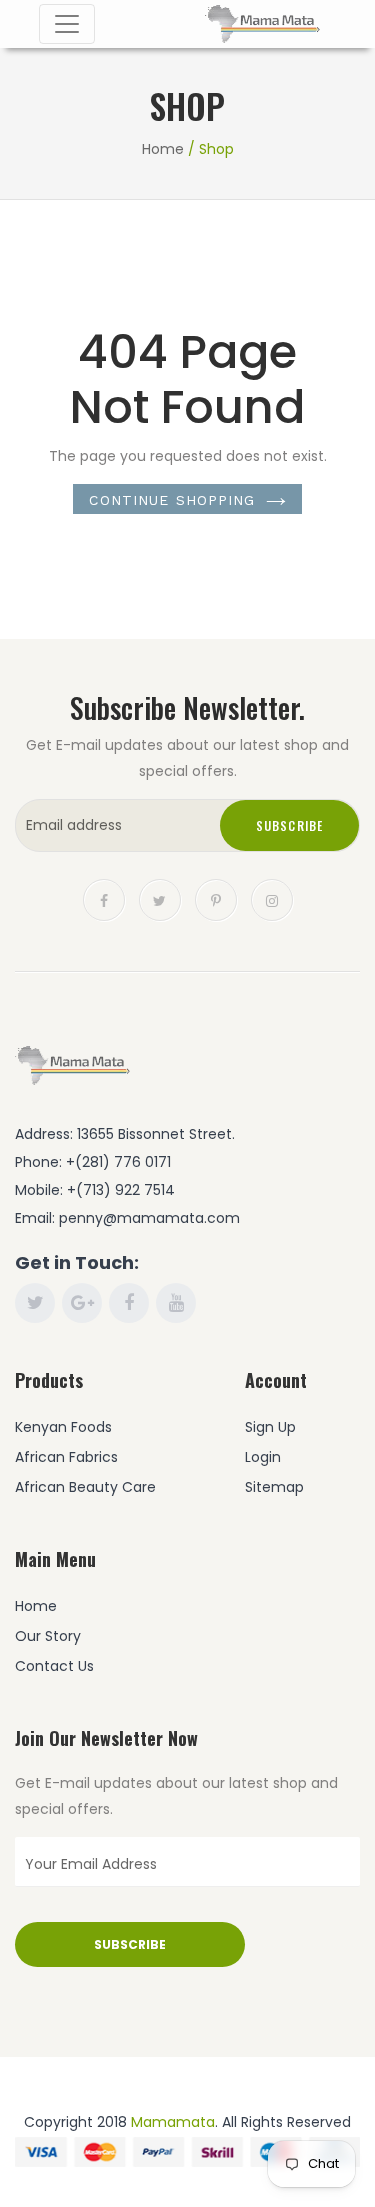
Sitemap (274, 1487)
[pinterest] (216, 899)
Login (263, 1457)
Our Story (48, 1636)
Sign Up (270, 1427)
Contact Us (54, 1666)
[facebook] (104, 899)
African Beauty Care (85, 1487)
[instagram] (272, 899)
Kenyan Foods (63, 1427)
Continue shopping (172, 500)
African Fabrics (66, 1457)
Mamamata (173, 2122)
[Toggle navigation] (67, 24)
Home (163, 149)
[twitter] (160, 899)
